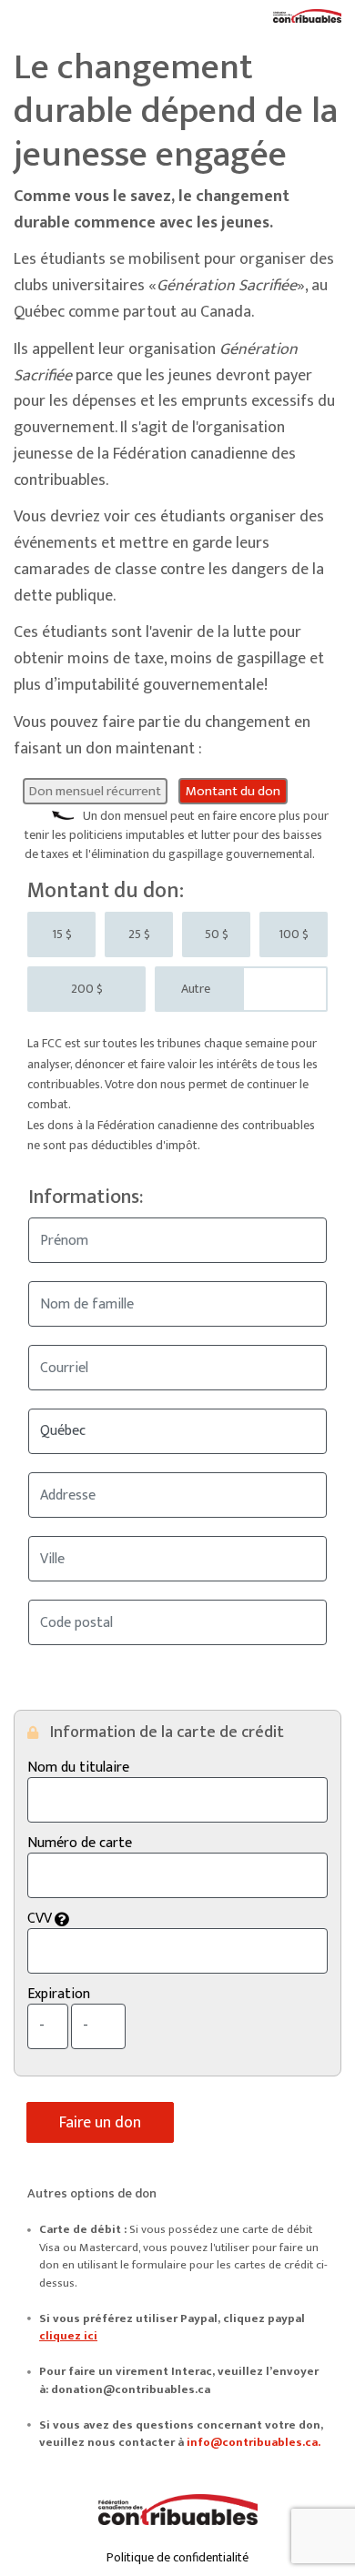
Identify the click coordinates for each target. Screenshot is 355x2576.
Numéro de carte (80, 1844)
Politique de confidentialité (177, 2557)
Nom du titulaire (78, 1768)
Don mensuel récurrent (95, 791)
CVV (141, 1919)
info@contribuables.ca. (254, 2442)
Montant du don (233, 791)
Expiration (59, 1995)
